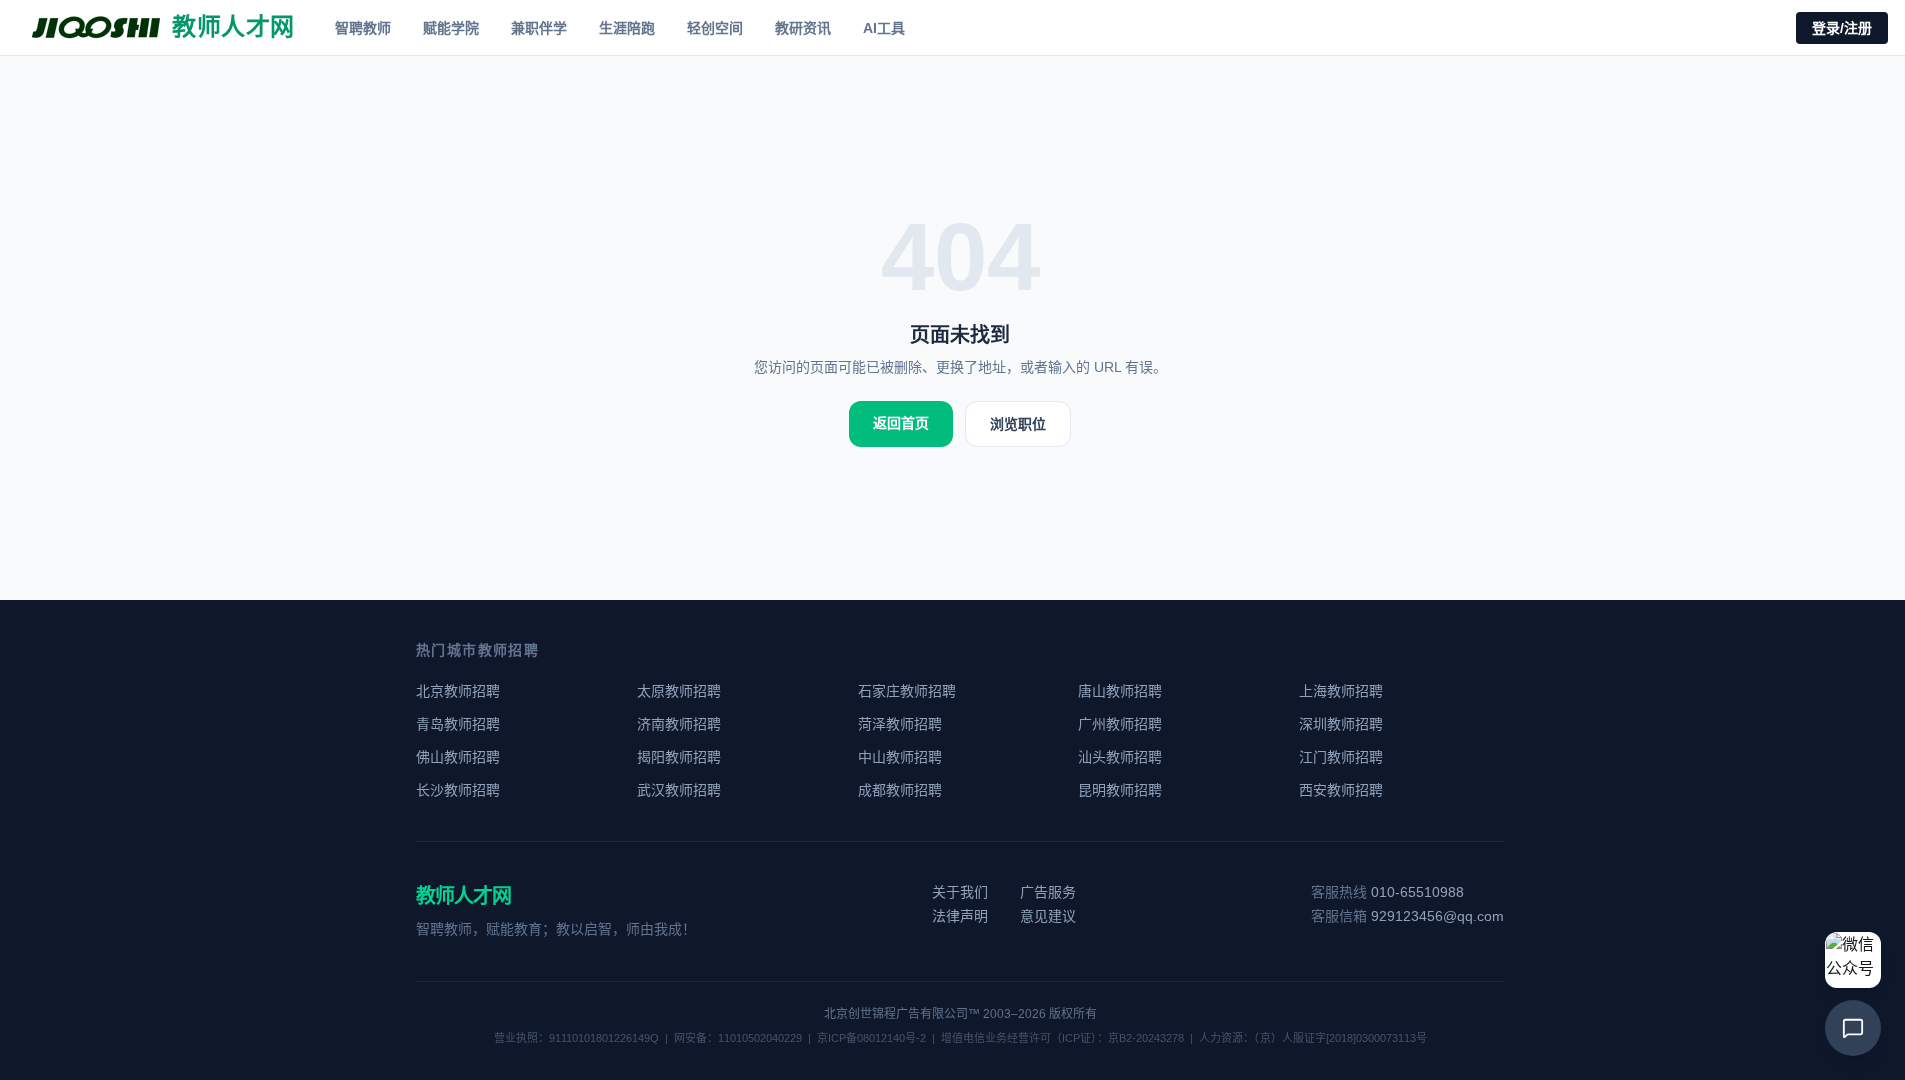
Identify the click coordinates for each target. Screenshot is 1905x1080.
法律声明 (960, 916)
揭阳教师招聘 (679, 757)
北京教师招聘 (458, 691)
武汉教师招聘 (679, 790)
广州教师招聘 (1120, 724)
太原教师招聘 (679, 691)
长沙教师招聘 (458, 790)
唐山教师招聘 (1120, 691)
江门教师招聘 (1341, 757)
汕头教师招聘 (1120, 757)
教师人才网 (463, 896)
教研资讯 (803, 28)
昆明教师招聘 (1120, 790)
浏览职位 (1018, 424)
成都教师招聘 (900, 790)
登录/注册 (1842, 28)
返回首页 (901, 423)
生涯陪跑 (627, 28)
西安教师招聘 (1341, 790)
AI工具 (884, 28)
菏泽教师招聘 (900, 724)
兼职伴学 (539, 28)
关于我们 (960, 892)
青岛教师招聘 (458, 724)
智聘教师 (363, 28)
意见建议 (1048, 916)
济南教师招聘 (679, 724)
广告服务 (1048, 892)
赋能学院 (451, 28)
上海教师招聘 (1341, 691)
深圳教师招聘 (1341, 724)
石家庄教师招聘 (907, 691)
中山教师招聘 (900, 757)
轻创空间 (715, 28)
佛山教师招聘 (458, 757)
